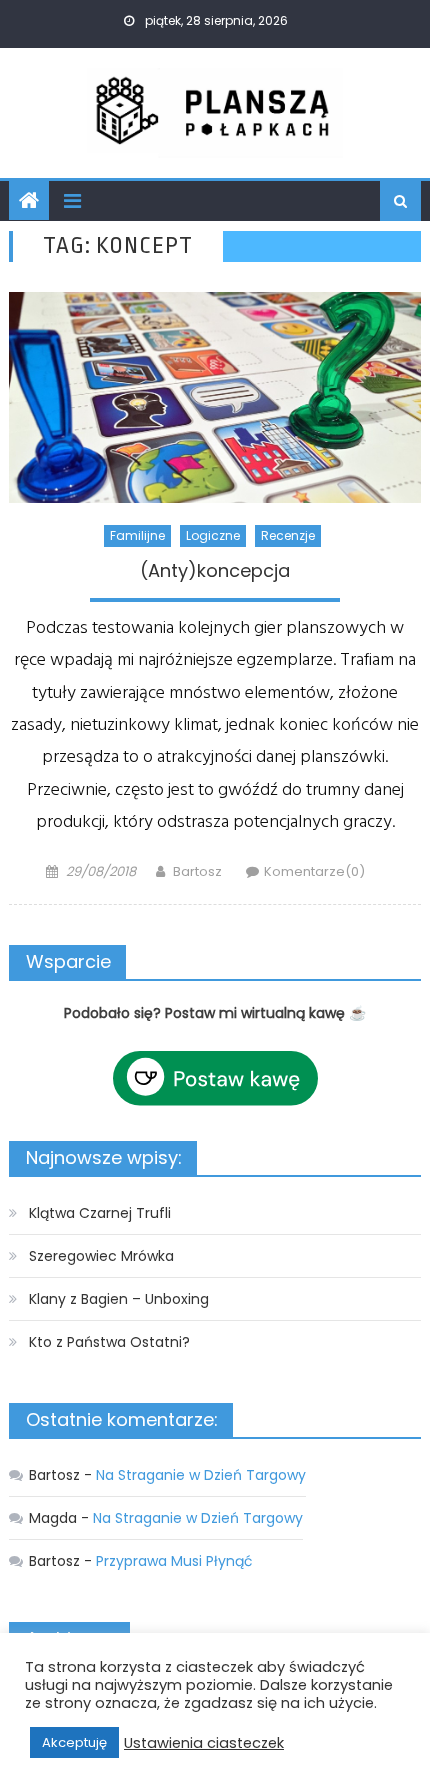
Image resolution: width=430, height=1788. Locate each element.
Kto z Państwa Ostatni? (109, 1342)
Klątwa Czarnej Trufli (100, 1213)
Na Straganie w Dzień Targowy (201, 1475)
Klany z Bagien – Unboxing (119, 1299)
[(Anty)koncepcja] (215, 397)
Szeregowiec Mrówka (101, 1256)
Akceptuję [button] (74, 1742)
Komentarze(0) (314, 871)
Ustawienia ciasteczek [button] (204, 1743)
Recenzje (288, 535)
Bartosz (197, 871)
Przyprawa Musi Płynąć (174, 1561)
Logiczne (213, 535)
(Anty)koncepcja (215, 571)
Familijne (137, 535)
